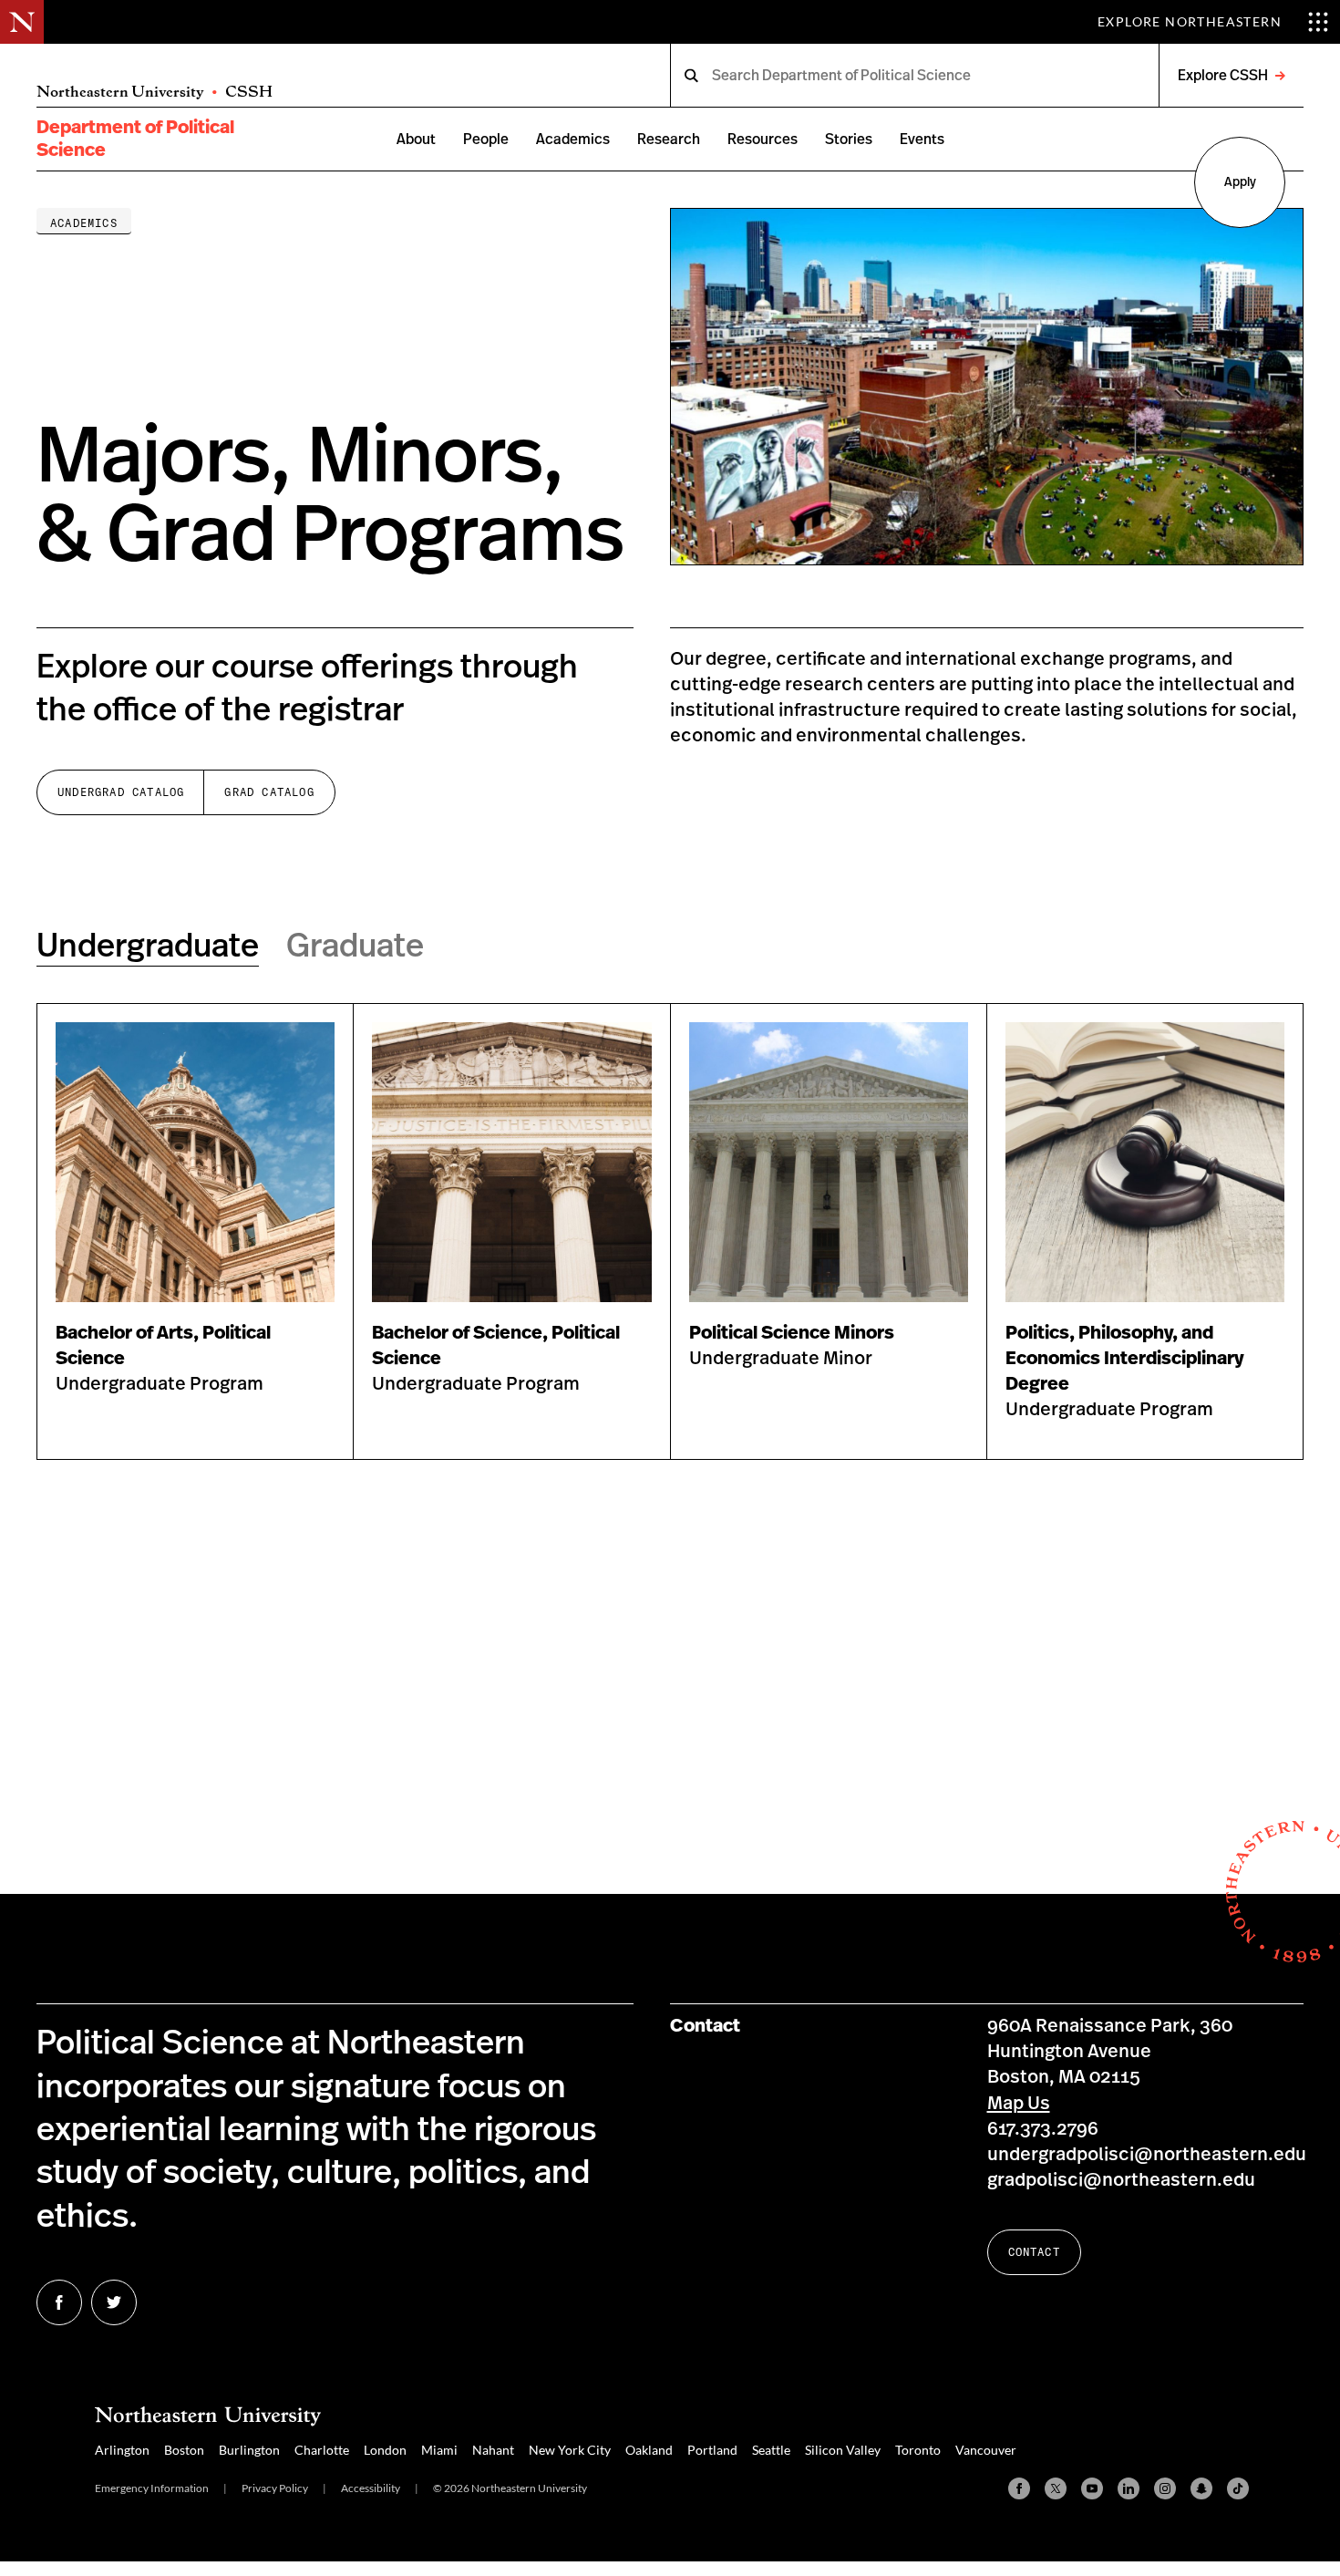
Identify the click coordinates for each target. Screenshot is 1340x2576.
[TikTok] (1238, 2488)
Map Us (1019, 2104)
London (385, 2450)
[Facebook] (1019, 2488)
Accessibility (371, 2488)
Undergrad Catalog (121, 792)
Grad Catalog (269, 792)
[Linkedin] (1129, 2488)
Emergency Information (152, 2488)
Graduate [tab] (355, 947)
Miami (439, 2450)
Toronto (918, 2450)
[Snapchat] (1201, 2488)
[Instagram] (1165, 2488)
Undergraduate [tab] (148, 947)
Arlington (122, 2450)
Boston (184, 2450)
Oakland (649, 2450)
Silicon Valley (843, 2450)
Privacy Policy (275, 2488)
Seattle (771, 2450)
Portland (712, 2450)
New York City (570, 2450)
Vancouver (986, 2450)
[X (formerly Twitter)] (1056, 2488)
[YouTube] (1092, 2488)
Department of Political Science (135, 139)
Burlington (249, 2450)
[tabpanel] (670, 1231)
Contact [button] (1034, 2252)
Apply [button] (1240, 182)
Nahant (493, 2450)
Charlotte (322, 2450)
